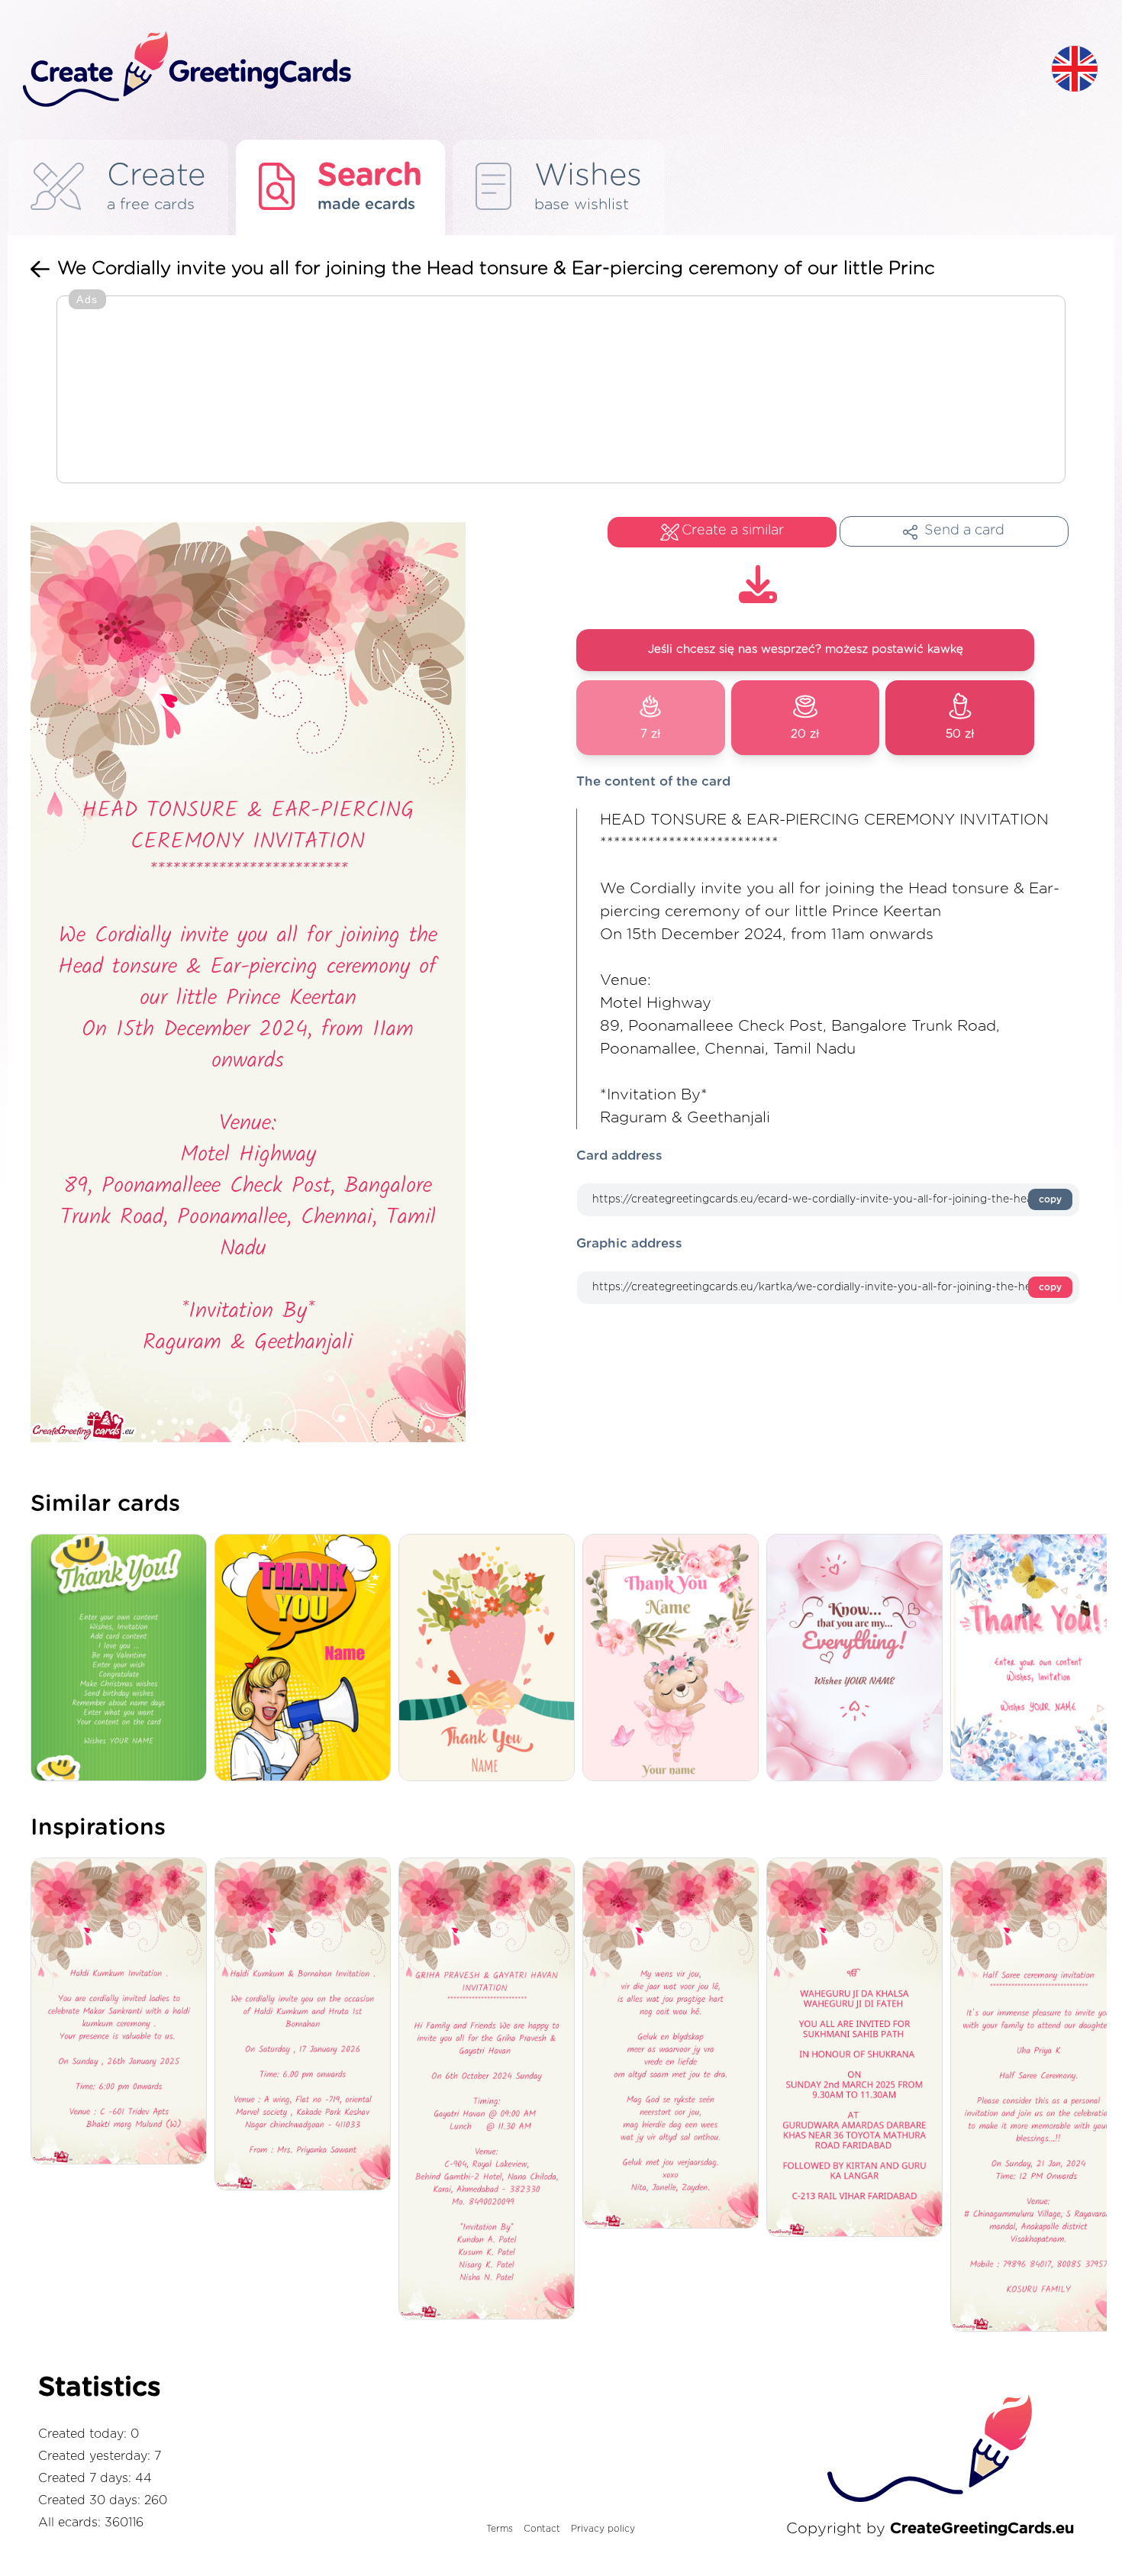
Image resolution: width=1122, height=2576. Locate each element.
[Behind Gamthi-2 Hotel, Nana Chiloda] (490, 2090)
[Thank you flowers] (490, 1659)
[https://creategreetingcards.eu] (525, 70)
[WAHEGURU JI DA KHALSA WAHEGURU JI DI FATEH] (858, 2048)
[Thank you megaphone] (306, 1659)
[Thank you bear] (674, 1659)
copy (1050, 1199)
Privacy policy (603, 2529)
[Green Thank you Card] (123, 1659)
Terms (500, 2529)
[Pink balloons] (858, 1659)
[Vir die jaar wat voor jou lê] (674, 2045)
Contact (542, 2529)
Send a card (964, 531)
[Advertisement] (561, 391)
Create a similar (733, 531)
